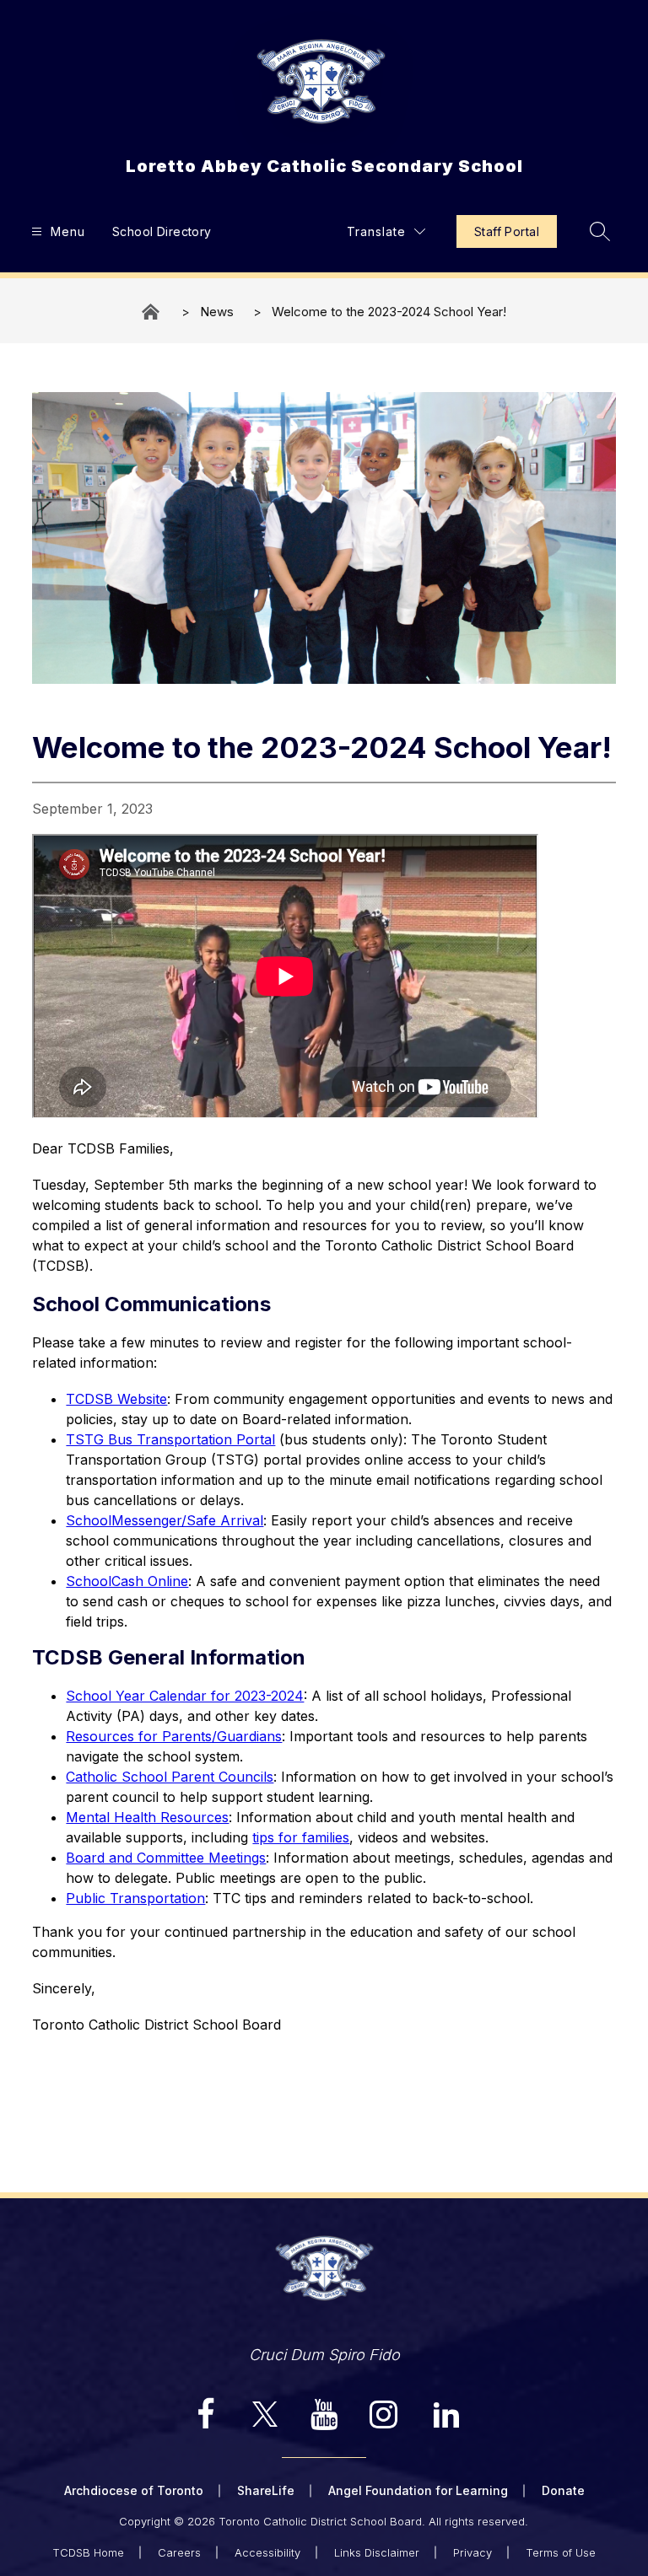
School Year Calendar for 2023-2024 (185, 1696)
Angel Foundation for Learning (418, 2490)
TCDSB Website (116, 1399)
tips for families (301, 1837)
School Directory (162, 231)
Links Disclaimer (377, 2552)
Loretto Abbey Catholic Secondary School (152, 312)
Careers (179, 2552)
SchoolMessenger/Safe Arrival (165, 1520)
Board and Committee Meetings (166, 1858)
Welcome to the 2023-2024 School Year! (389, 312)
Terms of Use (561, 2552)
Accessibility (267, 2552)
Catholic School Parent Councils (170, 1777)
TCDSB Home (88, 2552)
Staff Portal (507, 231)
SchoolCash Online (127, 1581)
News (217, 312)
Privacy (472, 2552)
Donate (563, 2490)
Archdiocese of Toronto (134, 2490)
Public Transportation (135, 1898)
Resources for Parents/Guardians (174, 1736)
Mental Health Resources (147, 1817)
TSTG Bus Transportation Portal (170, 1439)
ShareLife (266, 2490)
